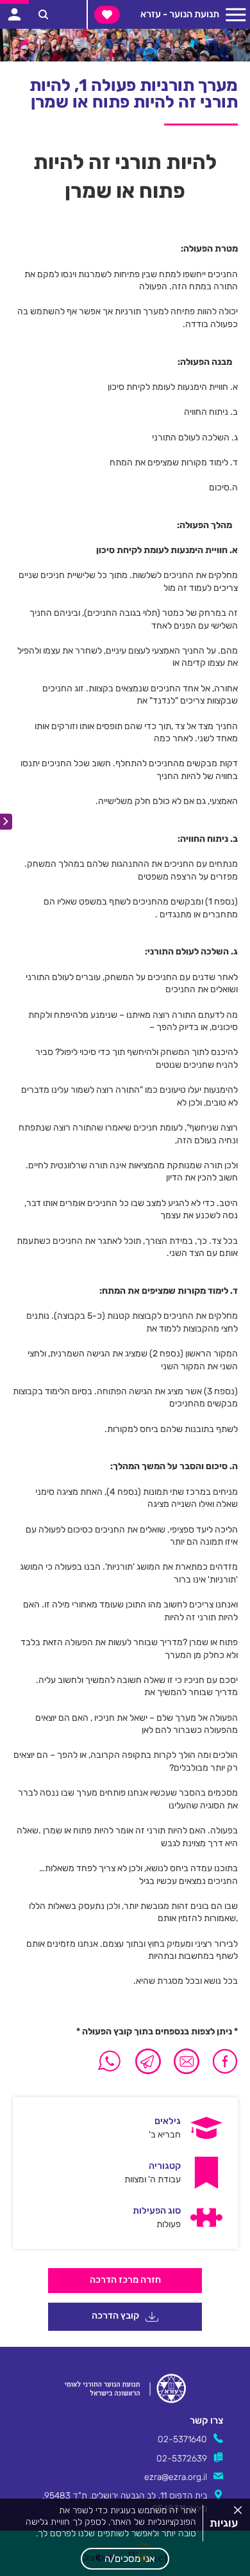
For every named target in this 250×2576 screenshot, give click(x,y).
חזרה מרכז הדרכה (125, 2280)
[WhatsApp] (110, 2061)
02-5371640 (182, 2439)
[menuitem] (125, 2128)
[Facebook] (222, 2061)
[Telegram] (148, 2061)
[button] (125, 2559)
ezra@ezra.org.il (176, 2477)
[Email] (187, 2061)
